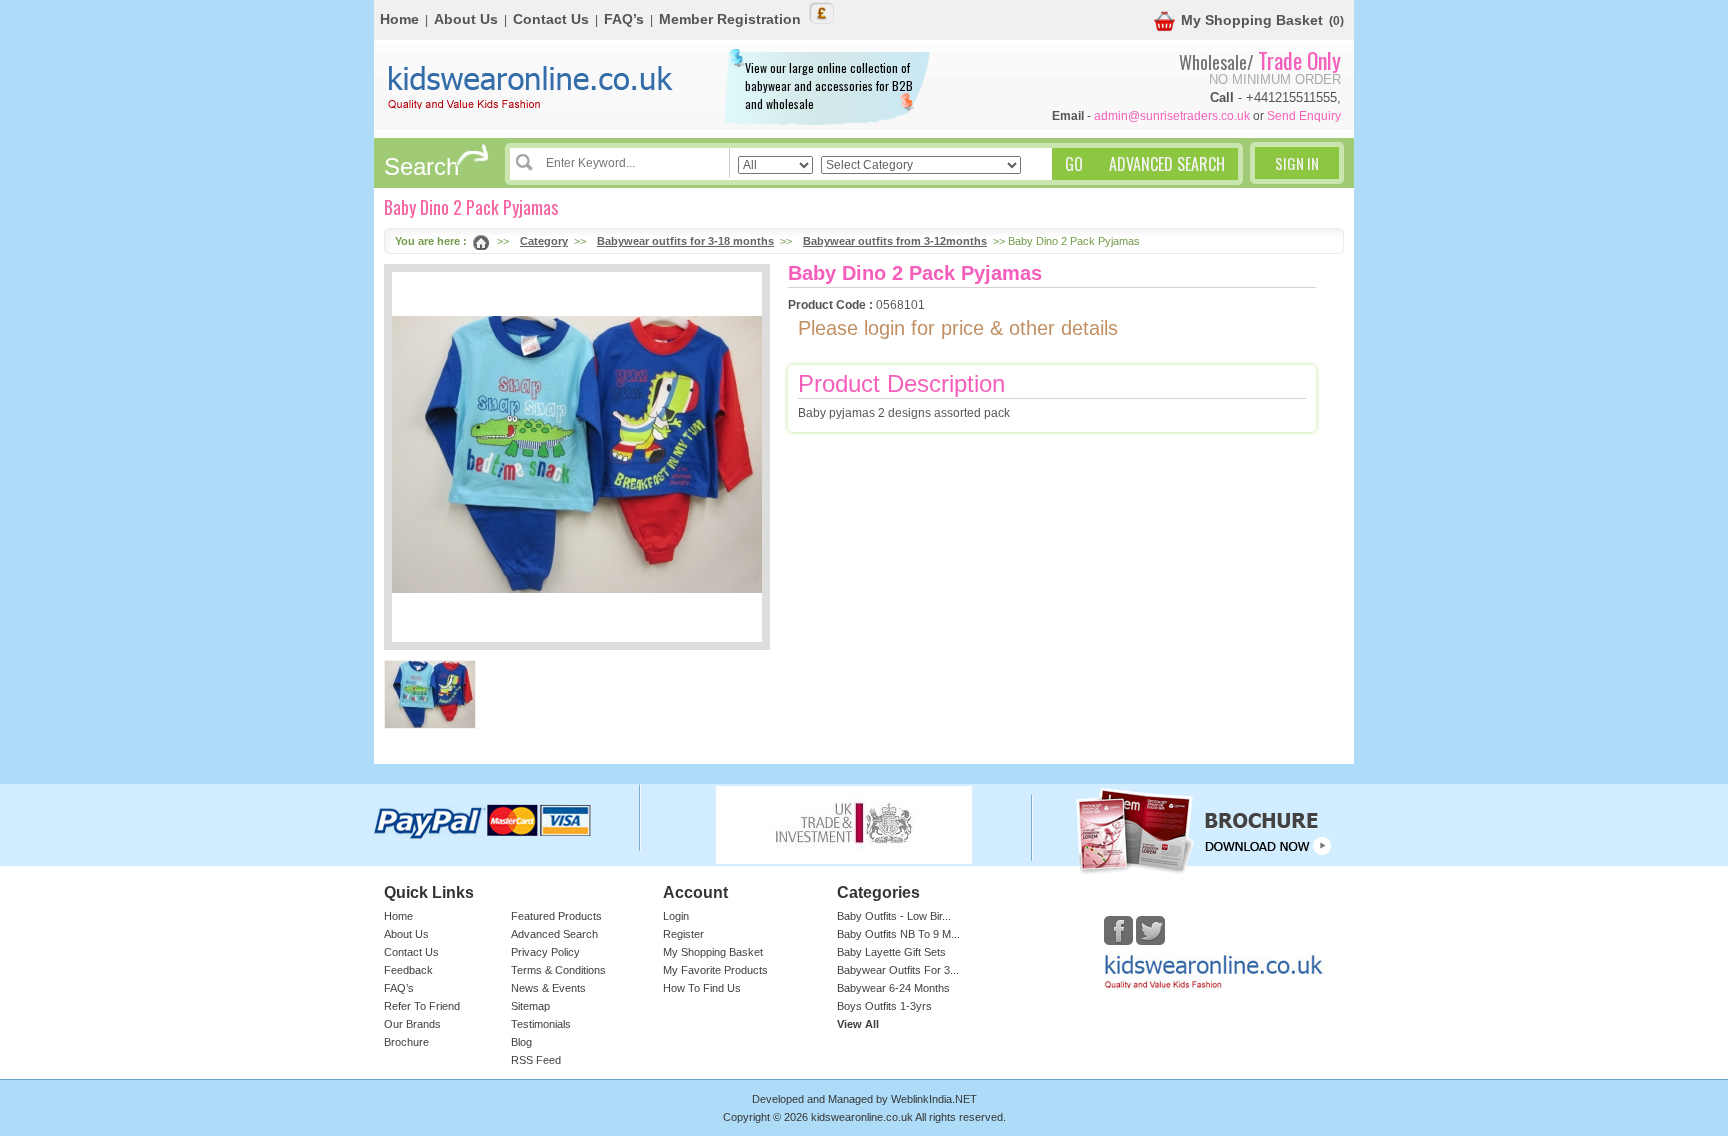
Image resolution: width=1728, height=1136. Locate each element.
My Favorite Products (715, 970)
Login (676, 916)
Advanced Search (554, 934)
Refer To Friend (422, 1006)
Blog (521, 1042)
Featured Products (556, 916)
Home (399, 19)
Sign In (1297, 163)
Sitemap (530, 1006)
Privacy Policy (545, 952)
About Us (466, 19)
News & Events (548, 988)
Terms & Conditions (558, 970)
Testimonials (541, 1024)
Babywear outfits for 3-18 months (685, 241)
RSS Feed (536, 1060)
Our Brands (412, 1024)
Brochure (406, 1042)
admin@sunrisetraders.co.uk (1172, 116)
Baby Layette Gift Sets (891, 952)
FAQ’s (624, 19)
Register (683, 934)
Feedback (408, 970)
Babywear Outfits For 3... (898, 970)
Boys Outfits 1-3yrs (884, 1006)
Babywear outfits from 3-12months (895, 241)
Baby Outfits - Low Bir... (894, 916)
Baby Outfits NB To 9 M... (898, 934)
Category (544, 241)
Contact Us (551, 19)
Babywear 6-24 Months (893, 988)
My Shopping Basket (1252, 20)
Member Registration (730, 19)
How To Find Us (702, 988)
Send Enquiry (1304, 116)
